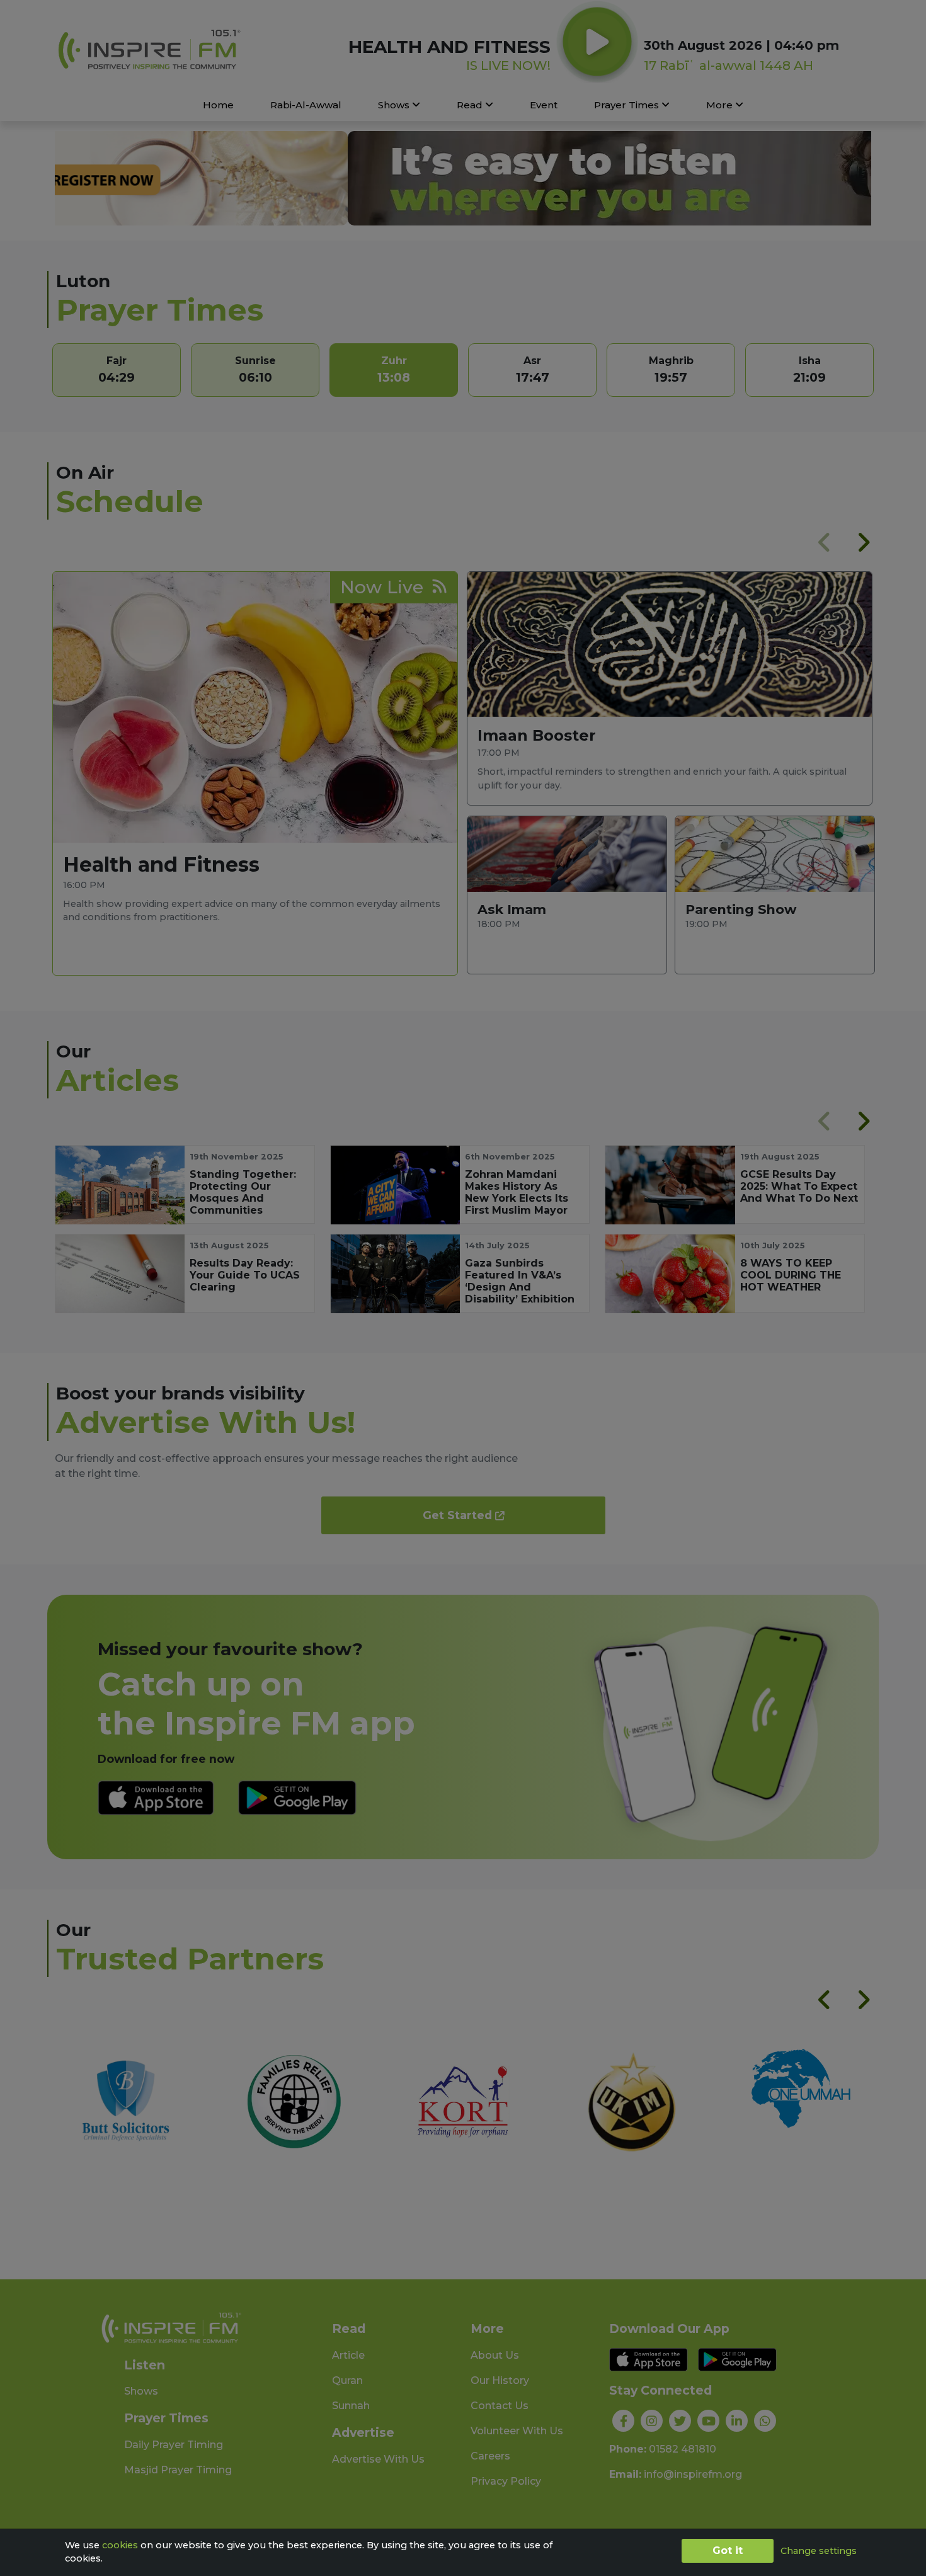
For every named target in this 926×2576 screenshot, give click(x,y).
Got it (728, 2550)
